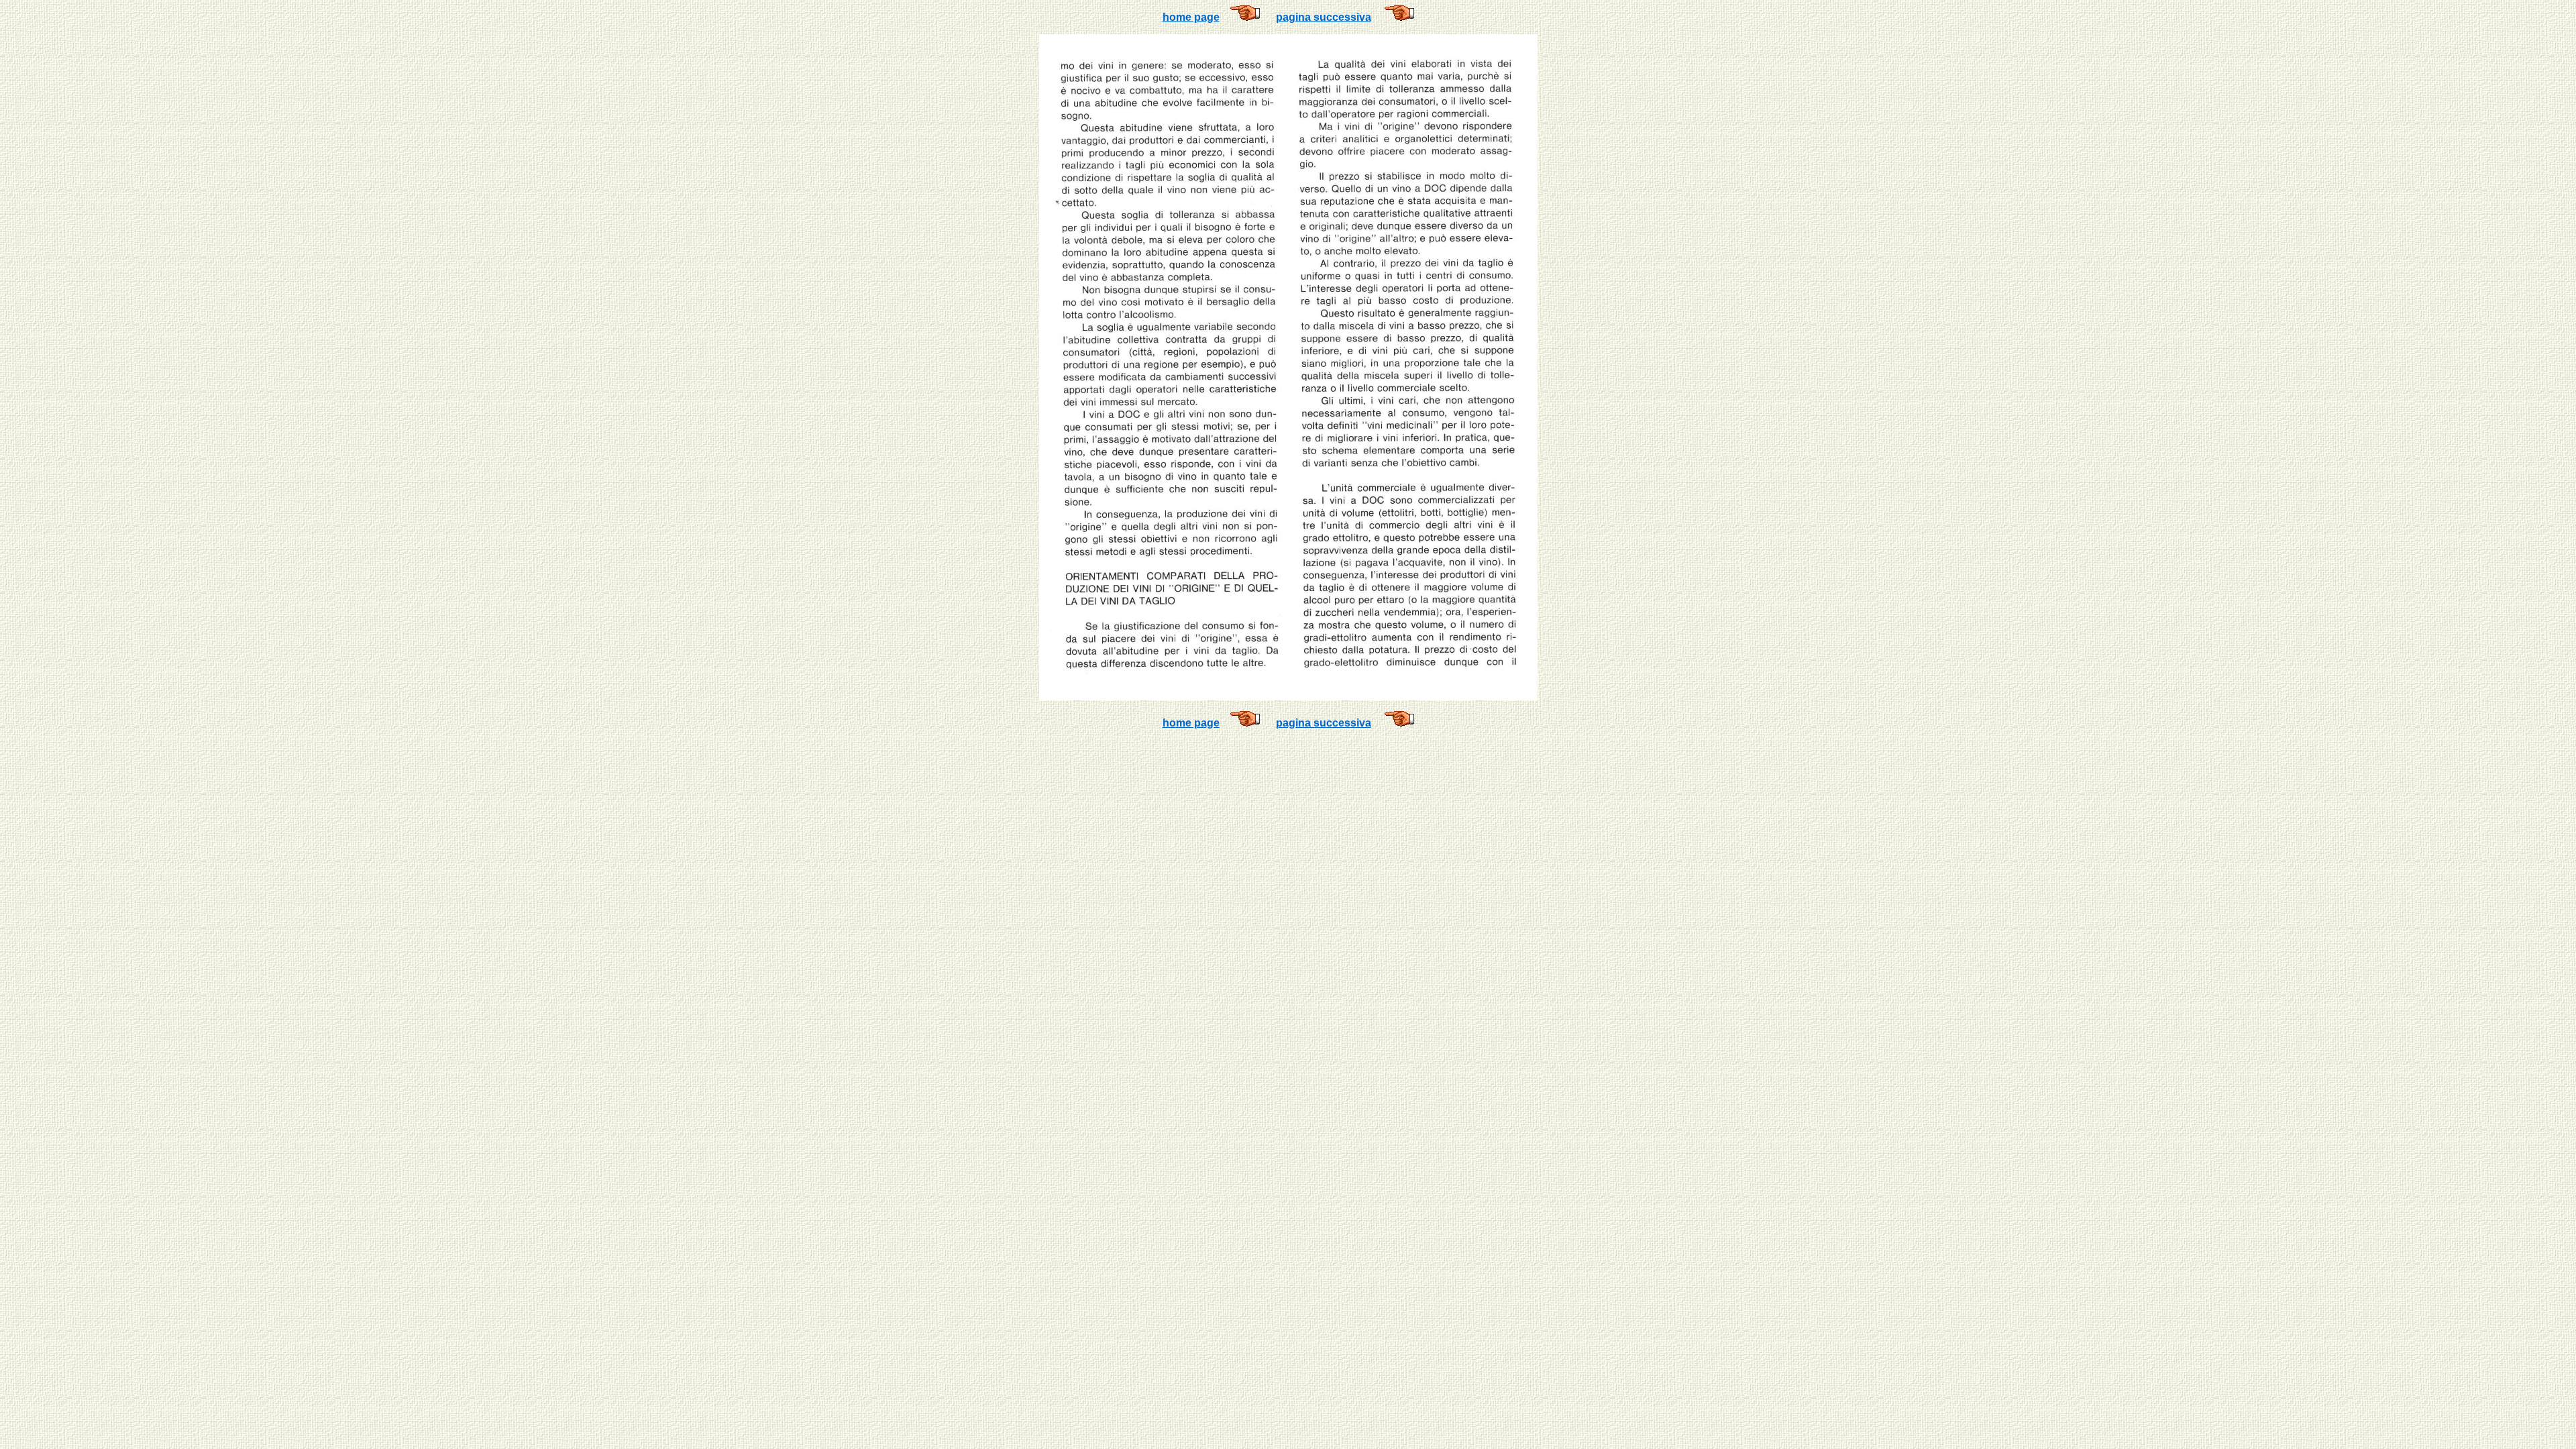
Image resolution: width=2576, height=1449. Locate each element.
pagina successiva (1324, 17)
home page (1191, 17)
